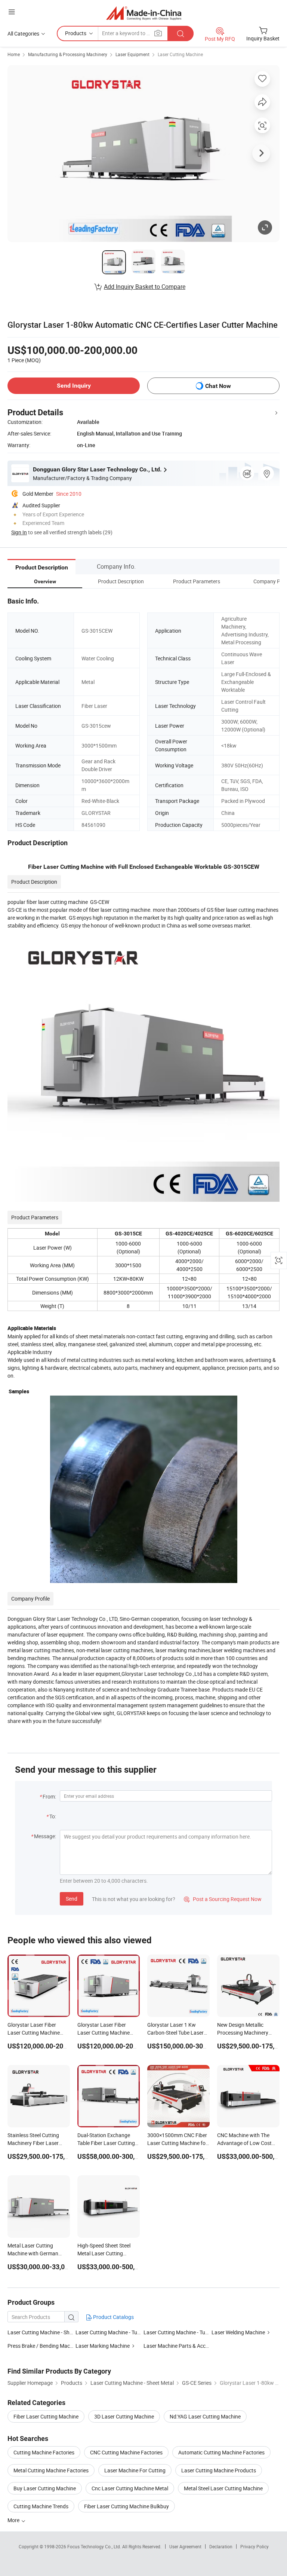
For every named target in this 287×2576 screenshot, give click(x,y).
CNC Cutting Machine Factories (126, 2452)
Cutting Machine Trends (41, 2506)
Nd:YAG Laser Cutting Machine (205, 2416)
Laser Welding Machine (238, 2332)
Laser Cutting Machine (180, 54)
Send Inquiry (74, 386)
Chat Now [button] (218, 386)
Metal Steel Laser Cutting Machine (223, 2488)
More (14, 2520)
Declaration (221, 2546)
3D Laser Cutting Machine (124, 2416)
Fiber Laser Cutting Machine (46, 2416)
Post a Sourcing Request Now (223, 1899)
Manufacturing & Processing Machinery (68, 54)
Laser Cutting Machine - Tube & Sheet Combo (195, 2332)
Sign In (19, 532)
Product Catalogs (113, 2317)
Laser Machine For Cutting (135, 2470)
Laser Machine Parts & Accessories (184, 2346)
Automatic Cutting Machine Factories (221, 2452)
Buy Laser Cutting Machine (45, 2488)
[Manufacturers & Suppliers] (144, 13)
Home (14, 54)
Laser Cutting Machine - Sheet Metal (49, 2332)
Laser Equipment (132, 54)
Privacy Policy (254, 2546)
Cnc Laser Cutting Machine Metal (130, 2488)
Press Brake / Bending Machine (44, 2346)
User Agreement (185, 2546)
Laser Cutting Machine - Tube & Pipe (117, 2332)
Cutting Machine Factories (44, 2452)
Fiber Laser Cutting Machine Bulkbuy (126, 2506)
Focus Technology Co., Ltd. (95, 2546)
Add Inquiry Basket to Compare (145, 287)
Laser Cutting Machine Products (219, 2470)
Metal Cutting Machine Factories (51, 2470)
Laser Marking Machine (103, 2346)
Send (72, 1899)
